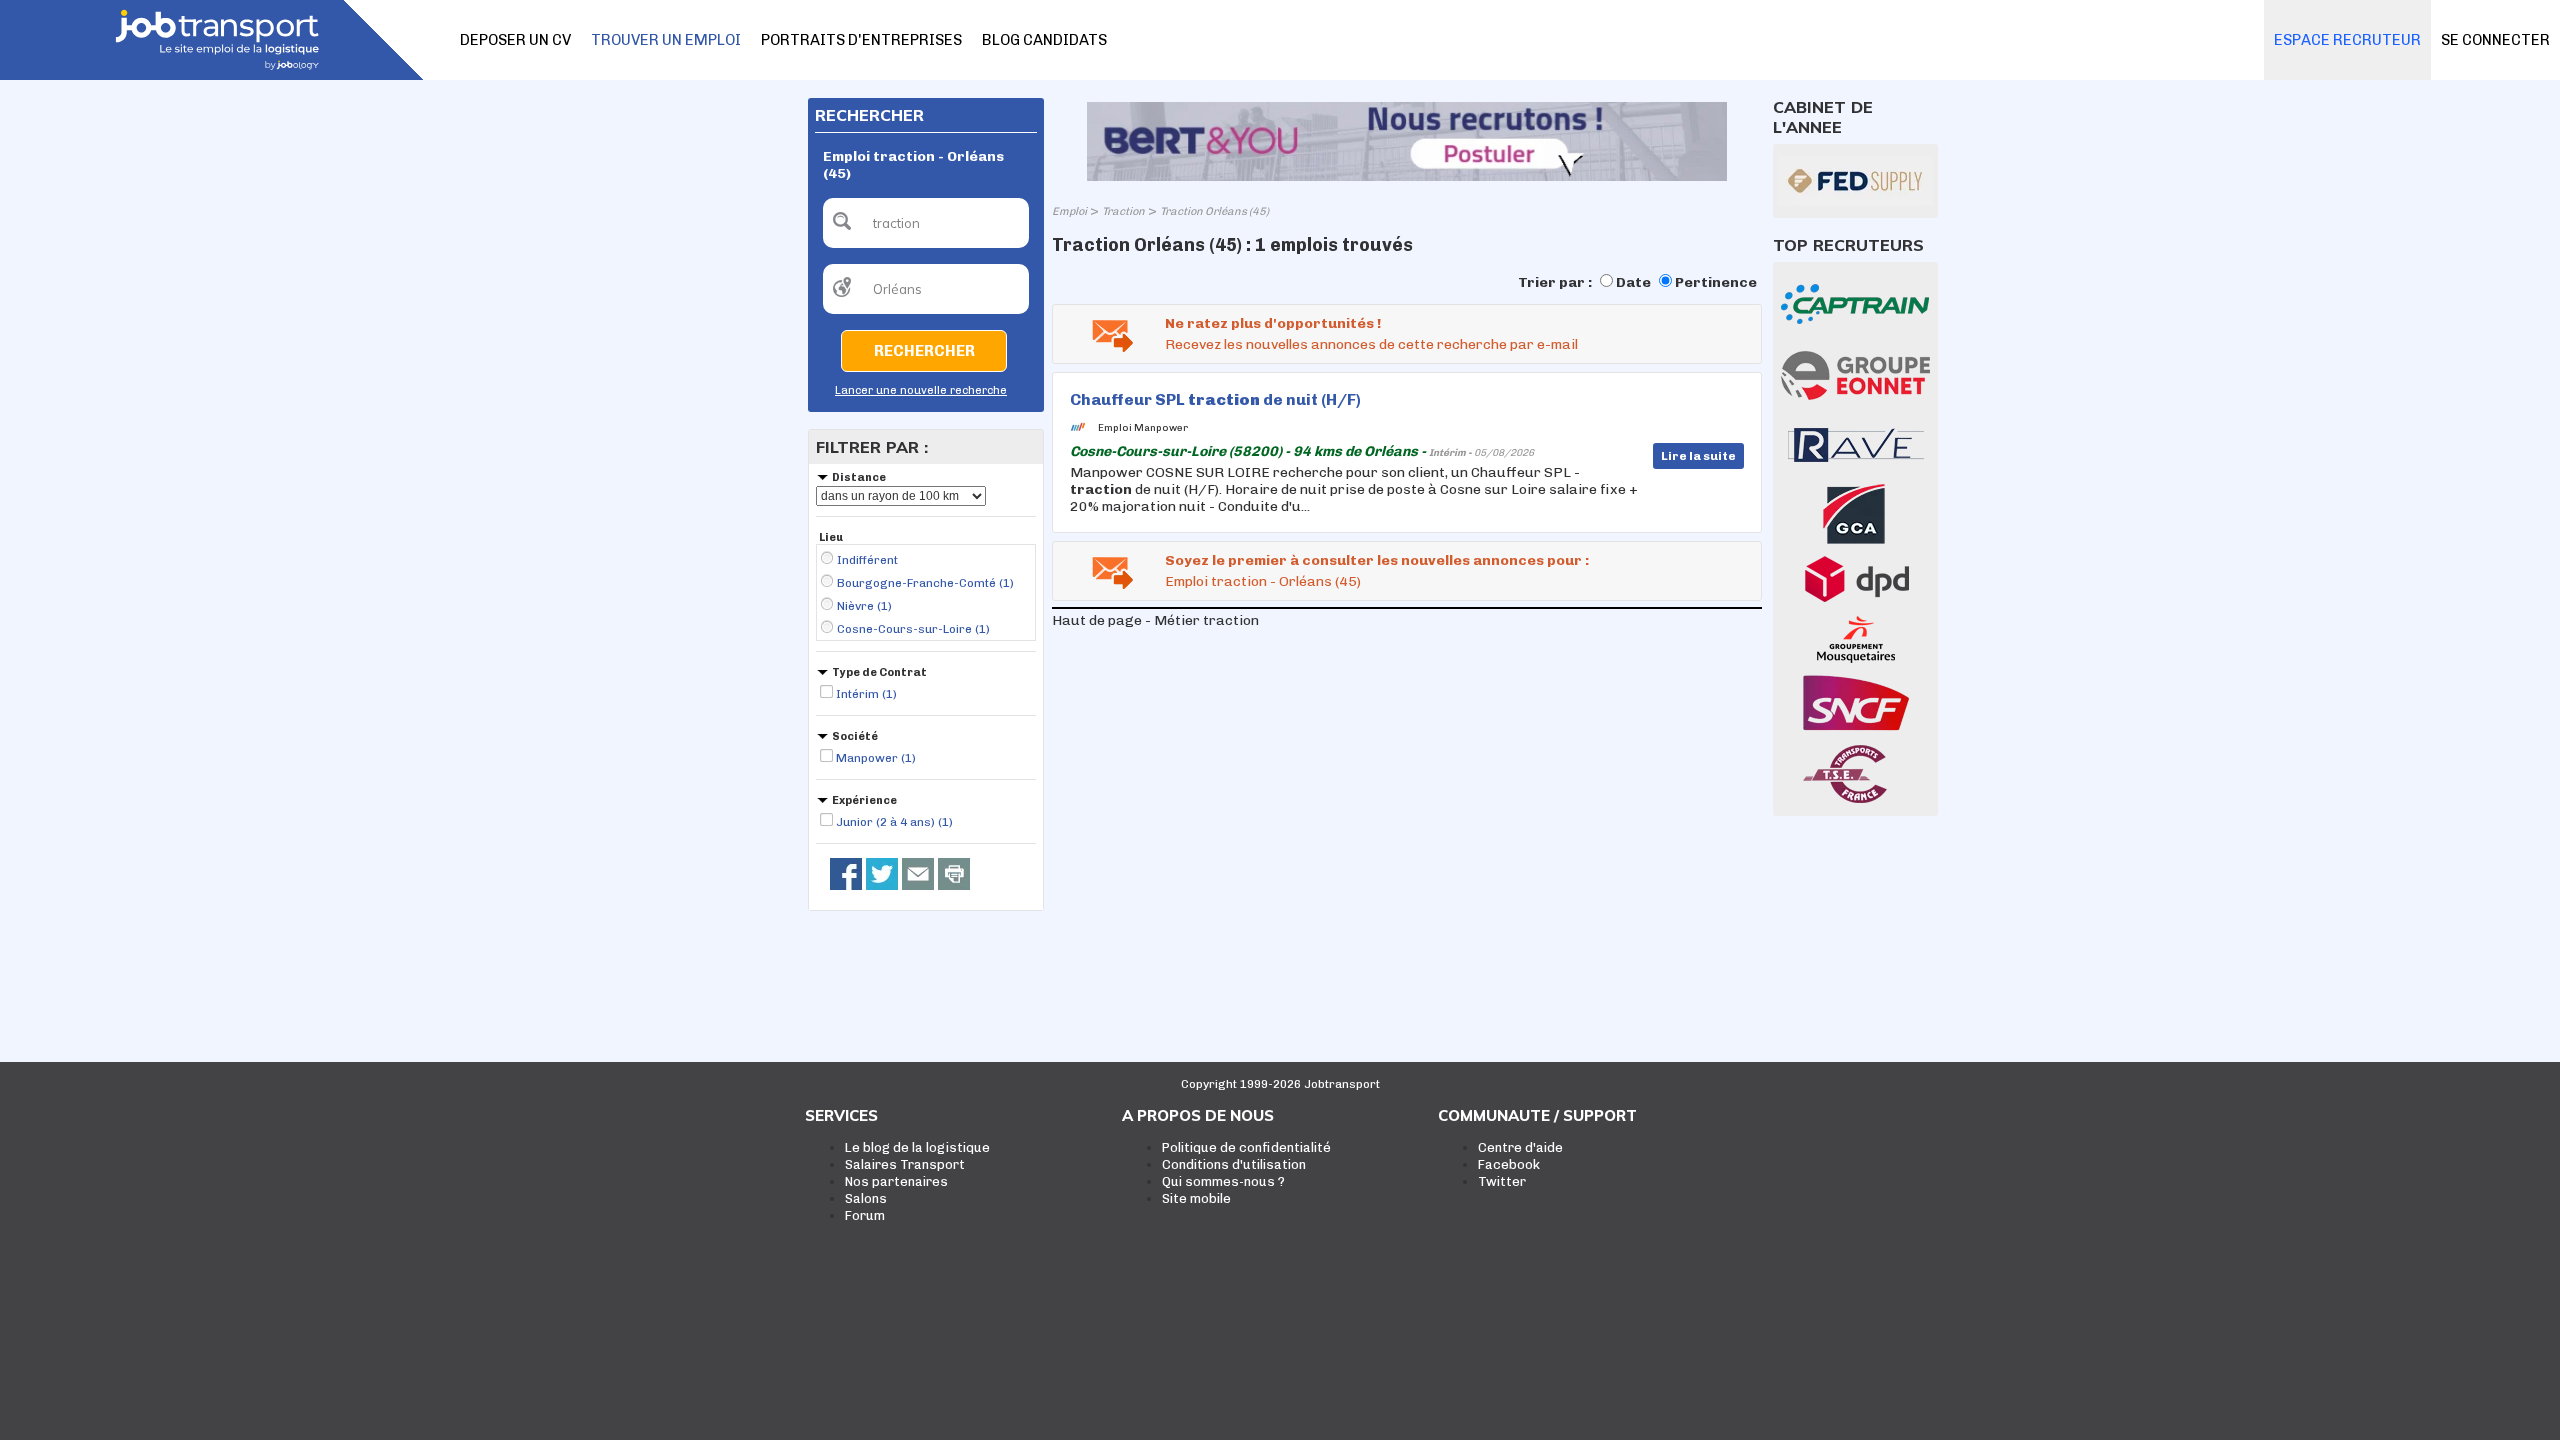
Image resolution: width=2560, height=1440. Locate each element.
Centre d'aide (1520, 1147)
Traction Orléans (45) (1214, 211)
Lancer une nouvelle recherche (921, 390)
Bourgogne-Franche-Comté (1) (925, 583)
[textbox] (926, 223)
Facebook (1509, 1164)
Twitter (1502, 1181)
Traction (1123, 211)
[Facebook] (846, 874)
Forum (865, 1215)
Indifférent (867, 560)
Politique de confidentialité (1246, 1147)
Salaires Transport (905, 1164)
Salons (866, 1198)
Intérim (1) (866, 694)
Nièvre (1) (864, 606)
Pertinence (1716, 282)
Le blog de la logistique (917, 1147)
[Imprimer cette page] (954, 874)
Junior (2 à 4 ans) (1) (894, 822)
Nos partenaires (896, 1181)
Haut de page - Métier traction (1155, 620)
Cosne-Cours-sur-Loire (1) (913, 629)
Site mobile (1196, 1198)
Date (1633, 282)
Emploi (1069, 211)
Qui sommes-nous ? (1223, 1181)
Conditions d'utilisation (1234, 1164)
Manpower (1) (876, 758)
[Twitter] (882, 874)
